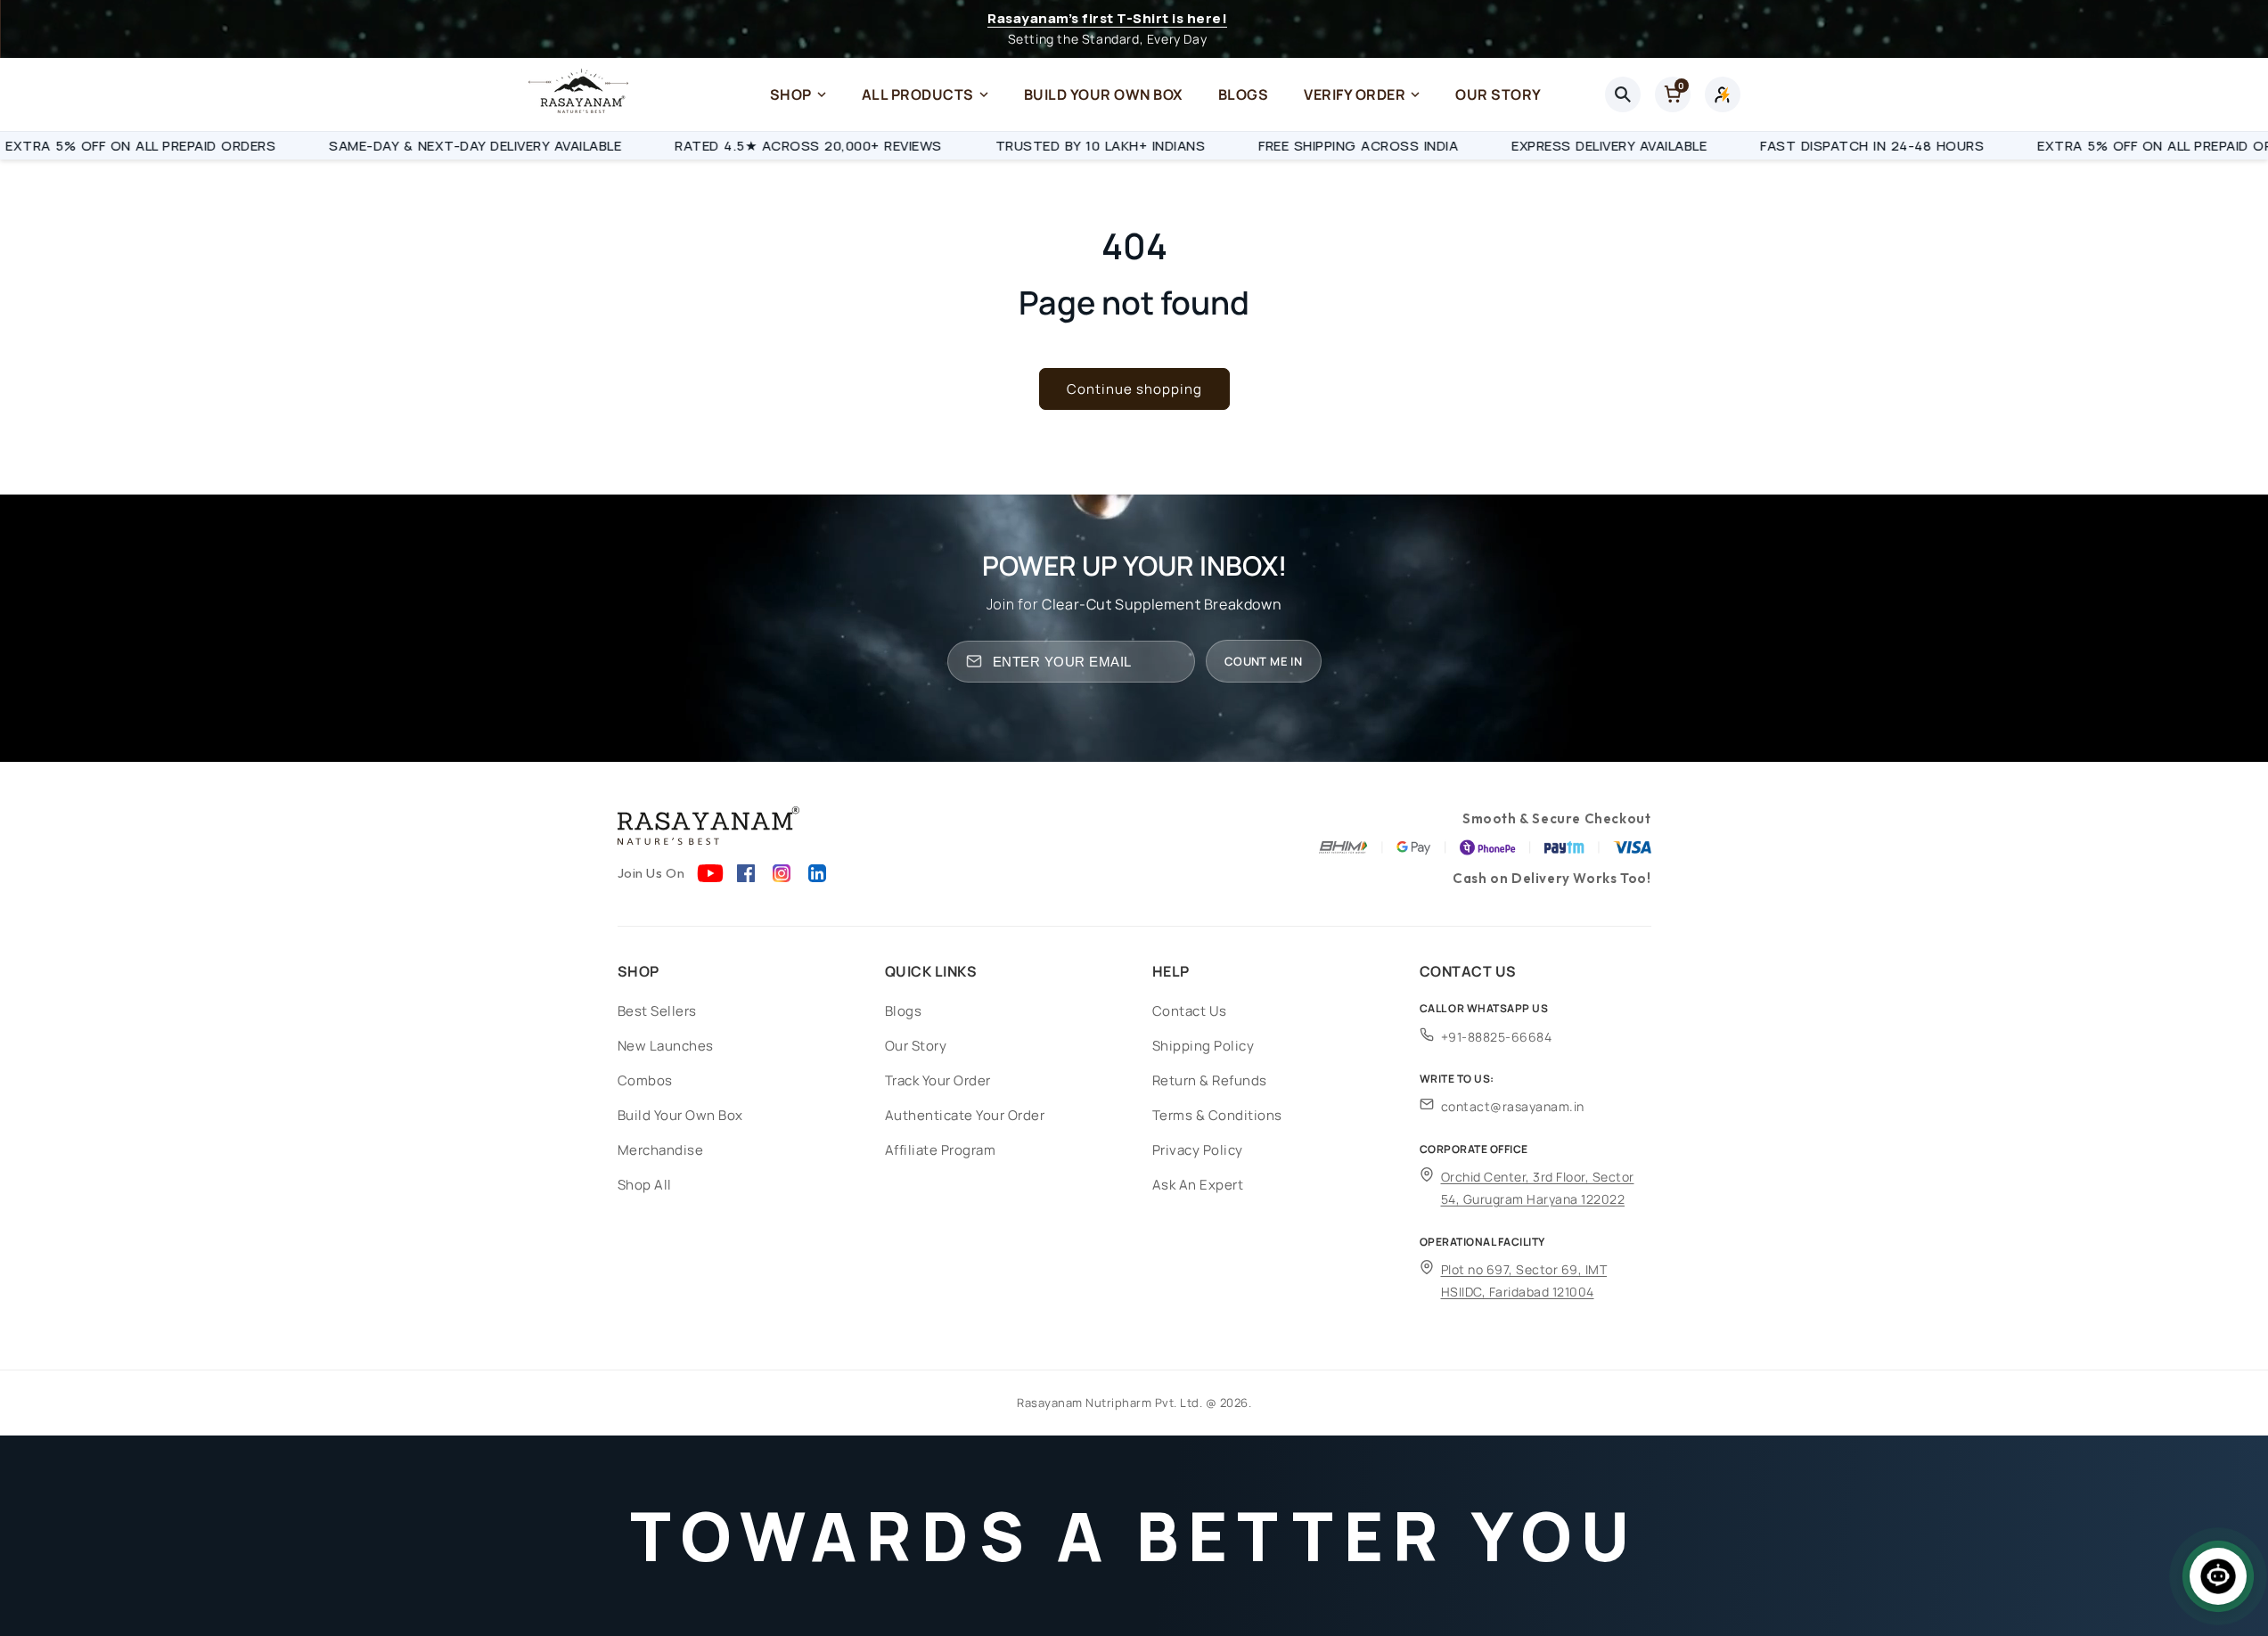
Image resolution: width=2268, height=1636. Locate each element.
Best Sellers (657, 1011)
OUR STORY (1498, 94)
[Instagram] (782, 873)
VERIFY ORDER (1355, 94)
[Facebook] (746, 873)
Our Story (916, 1046)
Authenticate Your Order (965, 1115)
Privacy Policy (1198, 1150)
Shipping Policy (1204, 1046)
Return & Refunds (1210, 1080)
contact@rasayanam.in (1513, 1106)
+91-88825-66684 (1497, 1037)
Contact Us (1190, 1011)
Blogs (904, 1011)
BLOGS (1244, 94)
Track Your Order (938, 1080)
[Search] (1623, 94)
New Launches (666, 1046)
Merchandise (661, 1150)
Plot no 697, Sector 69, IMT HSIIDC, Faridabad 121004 (1524, 1280)
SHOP (791, 94)
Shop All (645, 1185)
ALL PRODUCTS (918, 94)
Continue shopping (1134, 389)
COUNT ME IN (1263, 661)
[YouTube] (710, 873)
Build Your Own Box (680, 1115)
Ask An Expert (1198, 1185)
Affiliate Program (941, 1150)
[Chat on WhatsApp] (2218, 1576)
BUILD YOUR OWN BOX (1103, 94)
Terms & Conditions (1217, 1115)
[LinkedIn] (817, 873)
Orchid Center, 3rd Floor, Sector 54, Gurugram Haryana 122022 (1538, 1188)
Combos (645, 1080)
